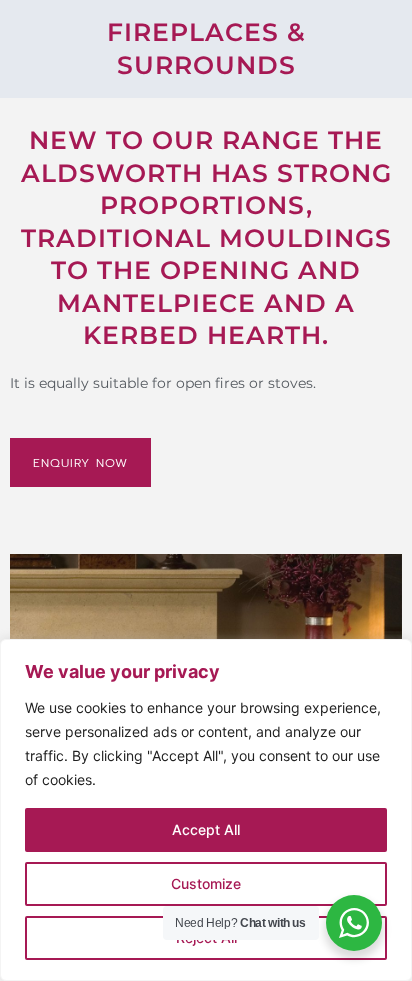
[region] (206, 810)
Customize (206, 883)
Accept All (206, 829)
